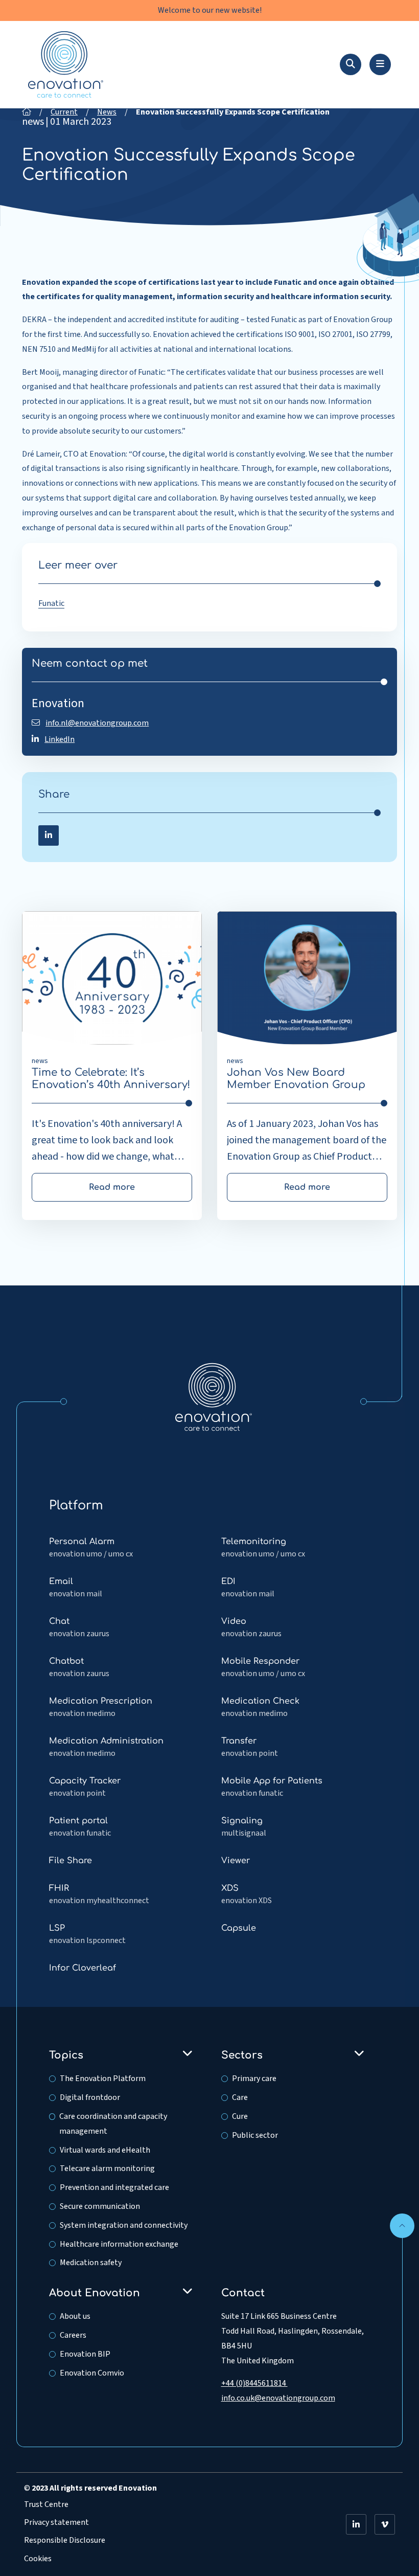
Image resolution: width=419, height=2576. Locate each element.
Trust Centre (46, 2504)
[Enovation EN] (214, 1396)
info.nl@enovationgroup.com (97, 723)
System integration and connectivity (124, 2225)
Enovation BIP (85, 2354)
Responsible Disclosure (65, 2540)
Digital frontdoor (90, 2097)
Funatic (51, 603)
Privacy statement (56, 2522)
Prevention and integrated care (114, 2187)
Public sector (255, 2135)
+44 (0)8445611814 (254, 2383)
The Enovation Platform (103, 2078)
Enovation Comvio (92, 2373)
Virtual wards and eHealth (105, 2150)
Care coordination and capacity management (113, 2124)
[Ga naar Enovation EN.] (27, 112)
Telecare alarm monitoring (107, 2168)
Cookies (38, 2559)
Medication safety (91, 2263)
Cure (240, 2116)
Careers (73, 2335)
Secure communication (100, 2206)
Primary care (254, 2078)
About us (75, 2316)
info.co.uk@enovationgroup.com (278, 2398)
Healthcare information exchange (119, 2244)
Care (240, 2097)
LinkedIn (60, 739)
